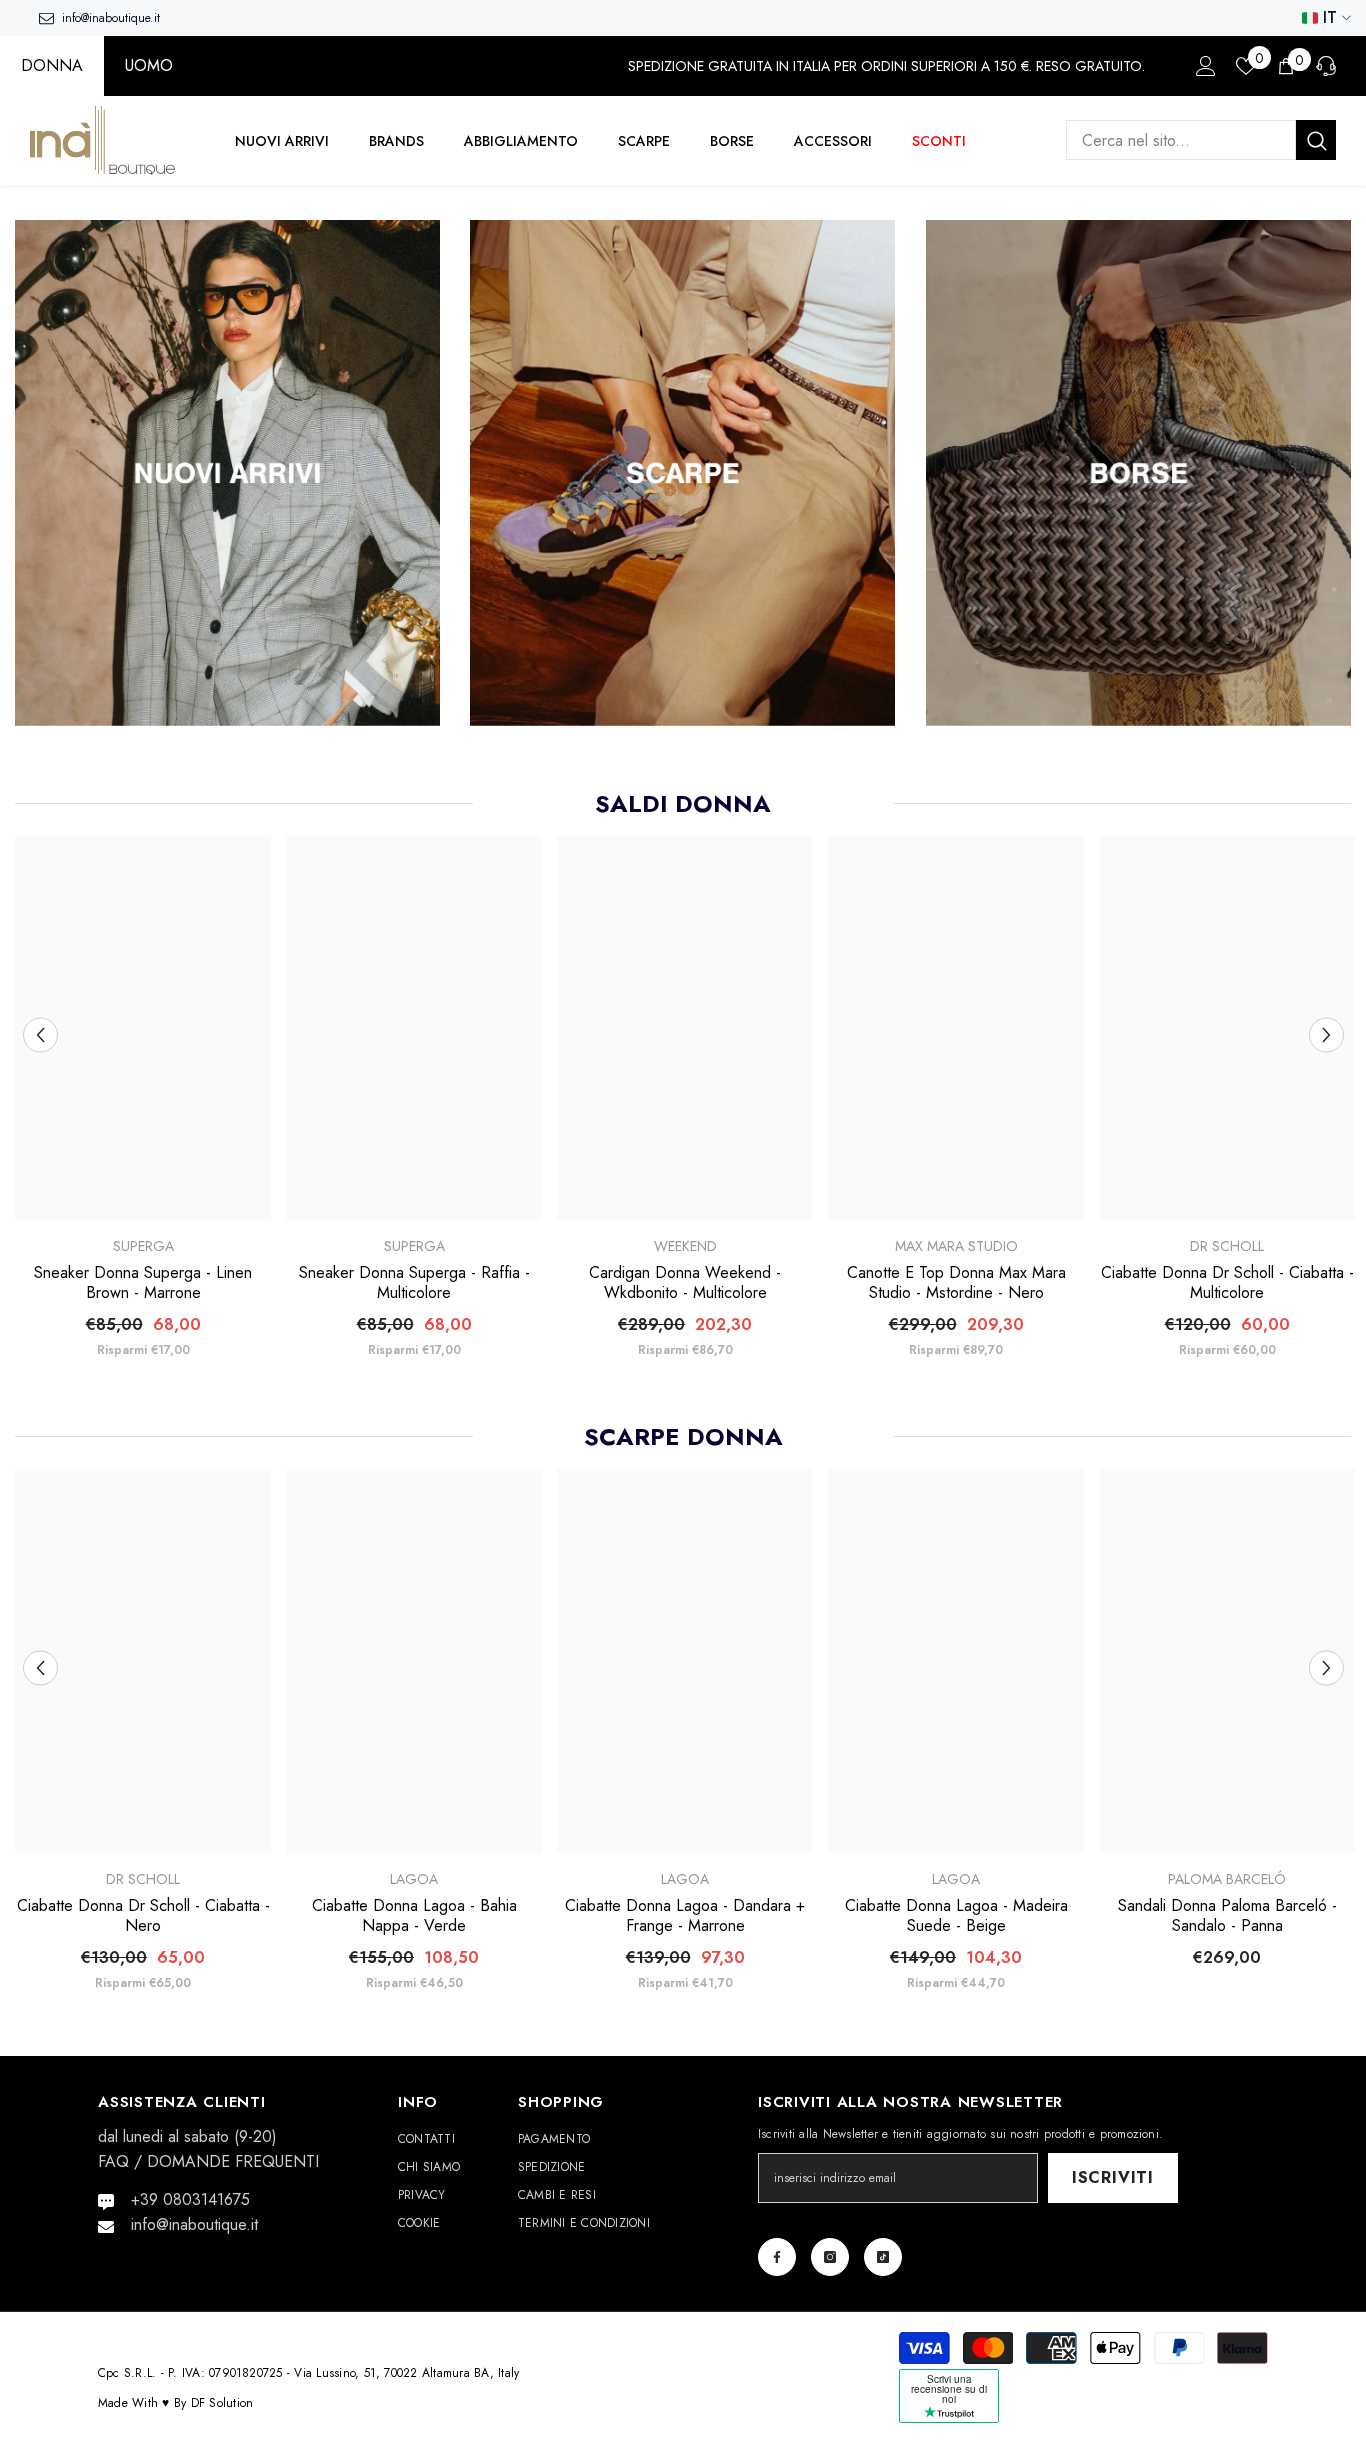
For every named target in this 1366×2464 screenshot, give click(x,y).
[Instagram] (830, 2257)
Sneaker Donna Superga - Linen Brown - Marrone (143, 1283)
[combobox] (1181, 141)
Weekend (685, 1246)
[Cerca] (1201, 141)
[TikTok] (883, 2257)
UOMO (149, 65)
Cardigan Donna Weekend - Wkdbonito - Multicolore (685, 1283)
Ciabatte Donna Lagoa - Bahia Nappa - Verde (414, 1915)
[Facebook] (777, 2257)
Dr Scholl (1227, 1246)
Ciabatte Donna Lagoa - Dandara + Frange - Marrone (685, 1915)
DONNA (52, 65)
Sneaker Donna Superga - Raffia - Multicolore (414, 1283)
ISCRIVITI (1113, 2177)
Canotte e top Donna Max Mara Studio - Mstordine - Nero (956, 1283)
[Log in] (1206, 66)
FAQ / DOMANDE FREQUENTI (208, 2161)
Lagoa (414, 1878)
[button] (40, 1034)
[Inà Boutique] (227, 473)
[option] (143, 1105)
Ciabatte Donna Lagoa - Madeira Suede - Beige (956, 1915)
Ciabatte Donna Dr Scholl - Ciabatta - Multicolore (1227, 1283)
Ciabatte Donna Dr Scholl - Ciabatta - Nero (143, 1915)
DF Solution (222, 2403)
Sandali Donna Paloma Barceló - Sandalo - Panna (1227, 1915)
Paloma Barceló (1227, 1878)
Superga (143, 1246)
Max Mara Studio (956, 1246)
